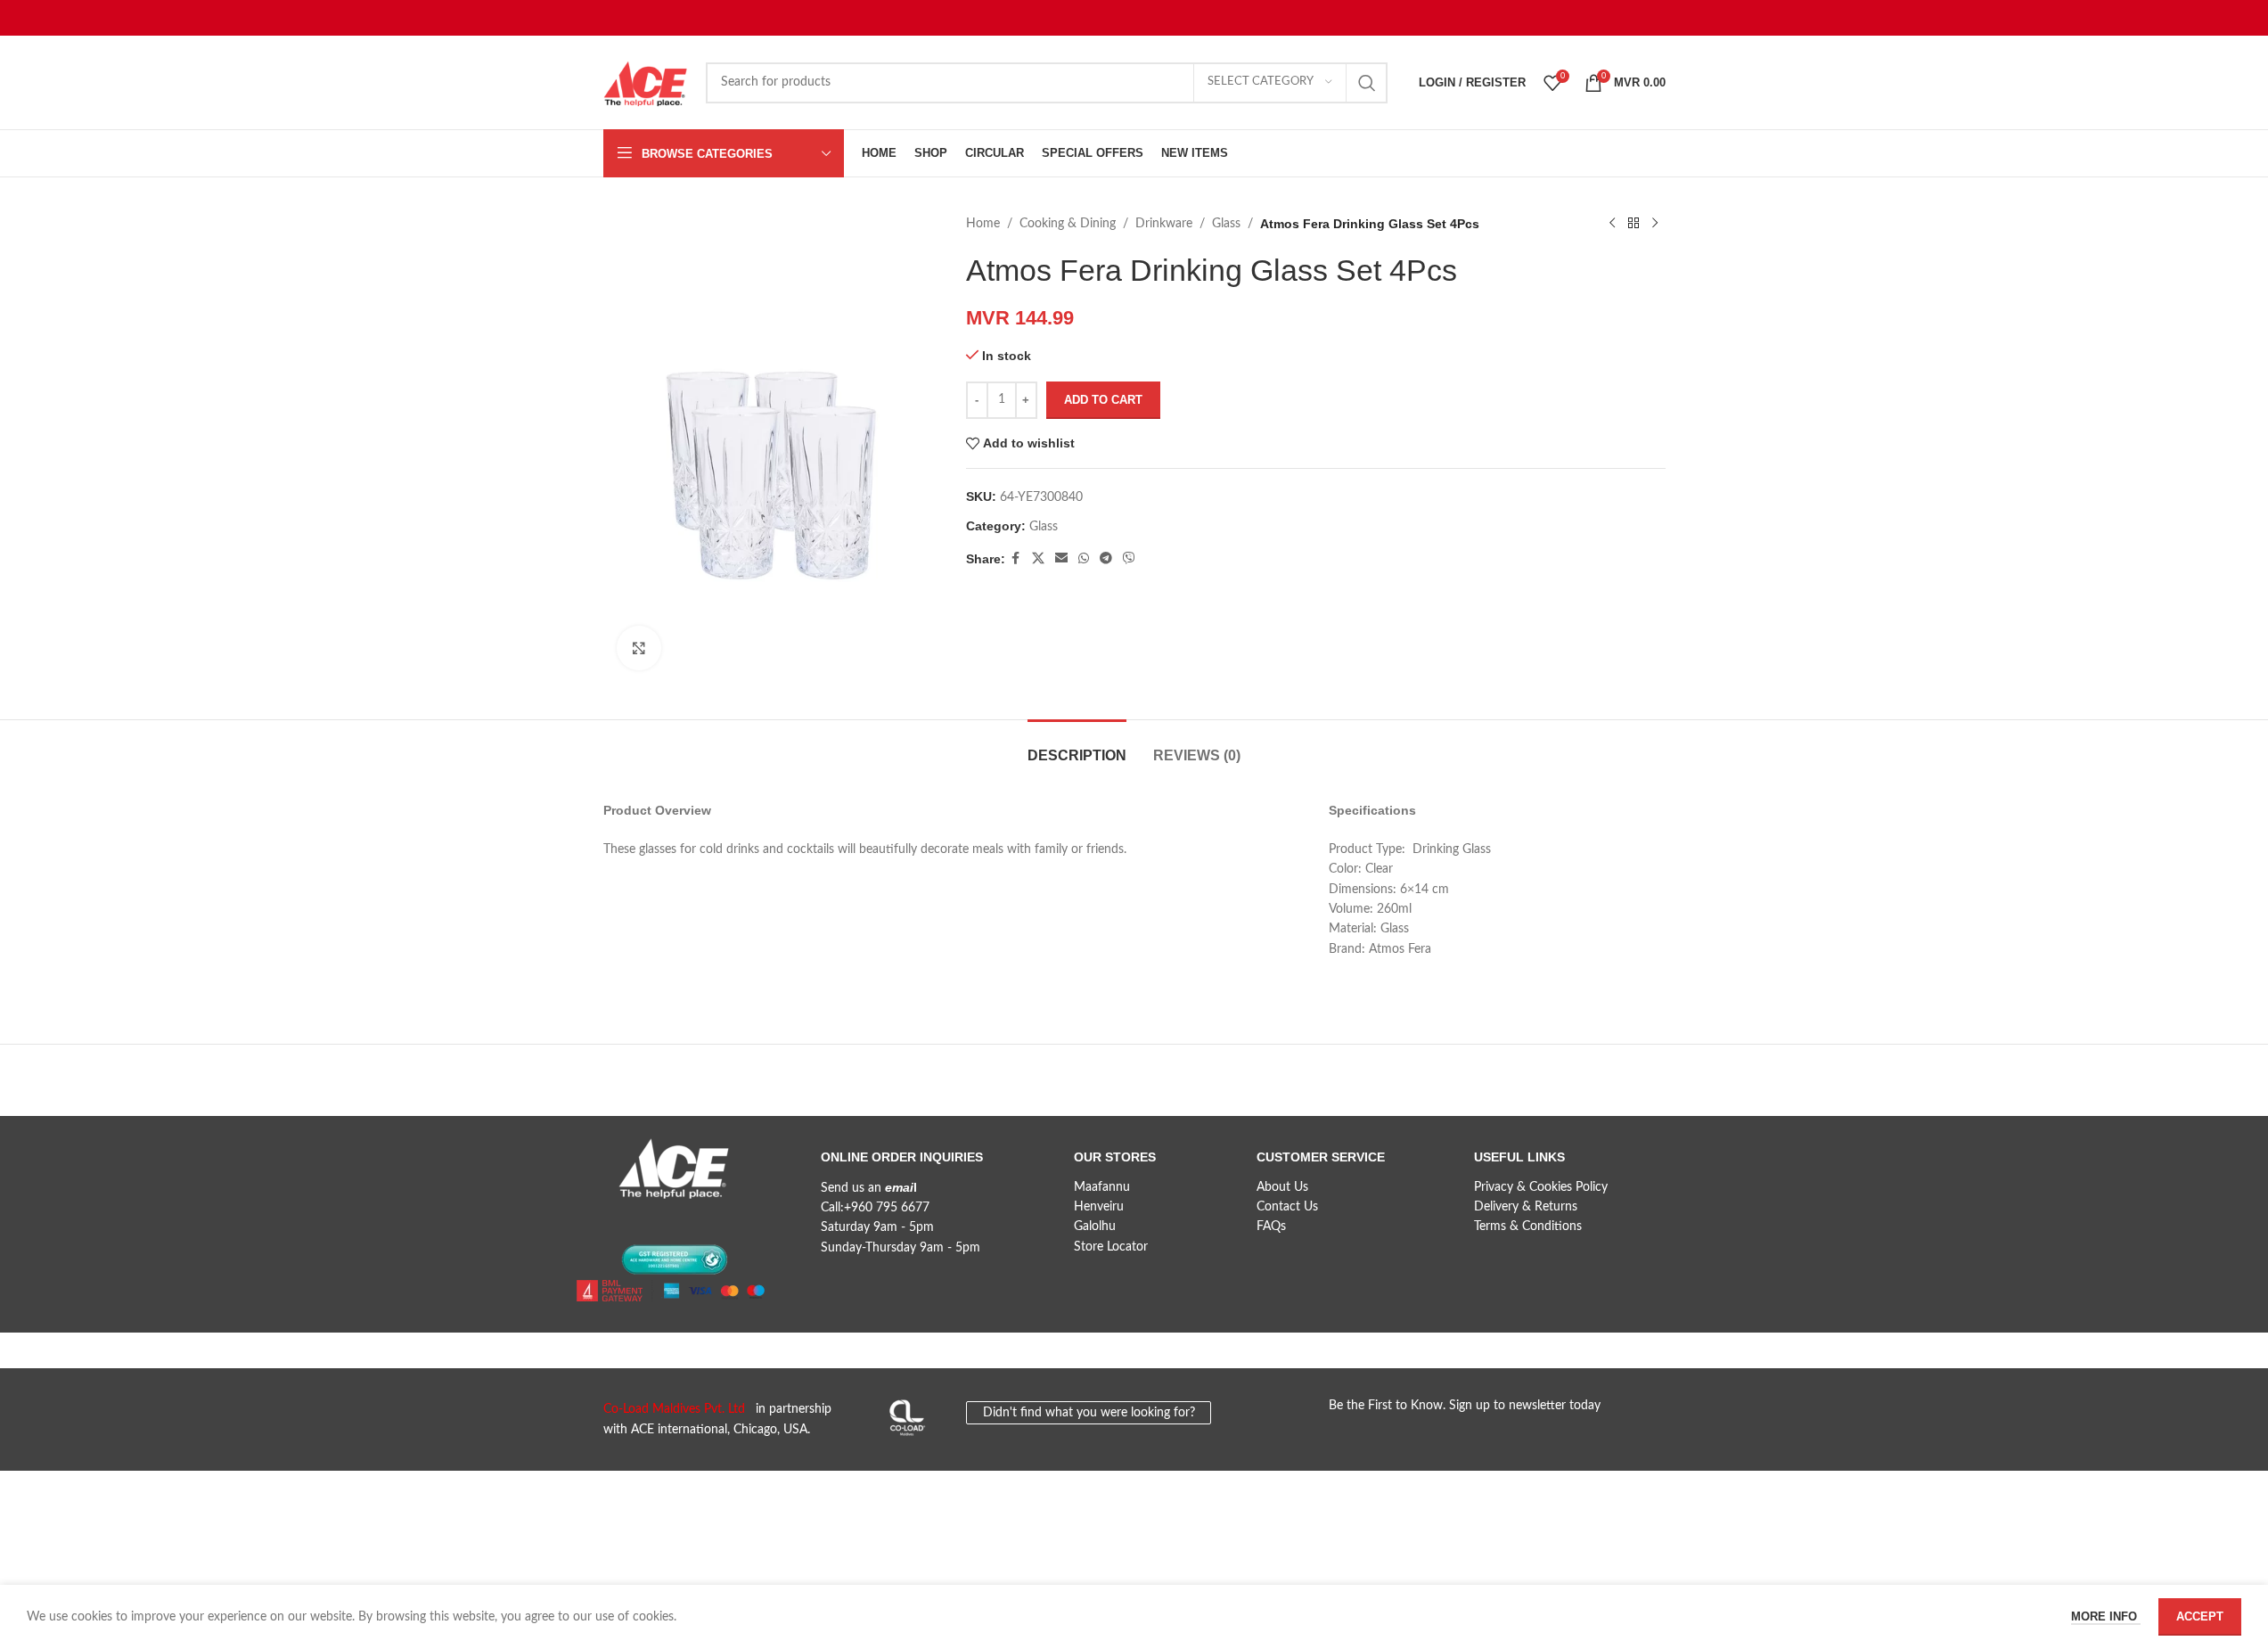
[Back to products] (1633, 224)
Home (983, 224)
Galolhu (1095, 1226)
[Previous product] (1612, 224)
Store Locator (1111, 1247)
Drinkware (1164, 224)
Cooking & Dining (1068, 224)
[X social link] (1038, 559)
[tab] (1077, 747)
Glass (1226, 224)
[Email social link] (1061, 559)
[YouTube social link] (713, 1221)
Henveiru (1099, 1207)
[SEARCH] (1367, 83)
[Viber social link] (1129, 559)
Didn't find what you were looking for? (1089, 1413)
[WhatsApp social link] (1084, 559)
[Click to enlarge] (639, 648)
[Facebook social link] (1016, 559)
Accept (2200, 1616)
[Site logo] (646, 82)
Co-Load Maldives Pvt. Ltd (678, 1409)
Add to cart (1103, 400)
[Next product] (1655, 224)
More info (2106, 1616)
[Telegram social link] (1106, 559)
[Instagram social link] (681, 1221)
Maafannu (1102, 1187)
